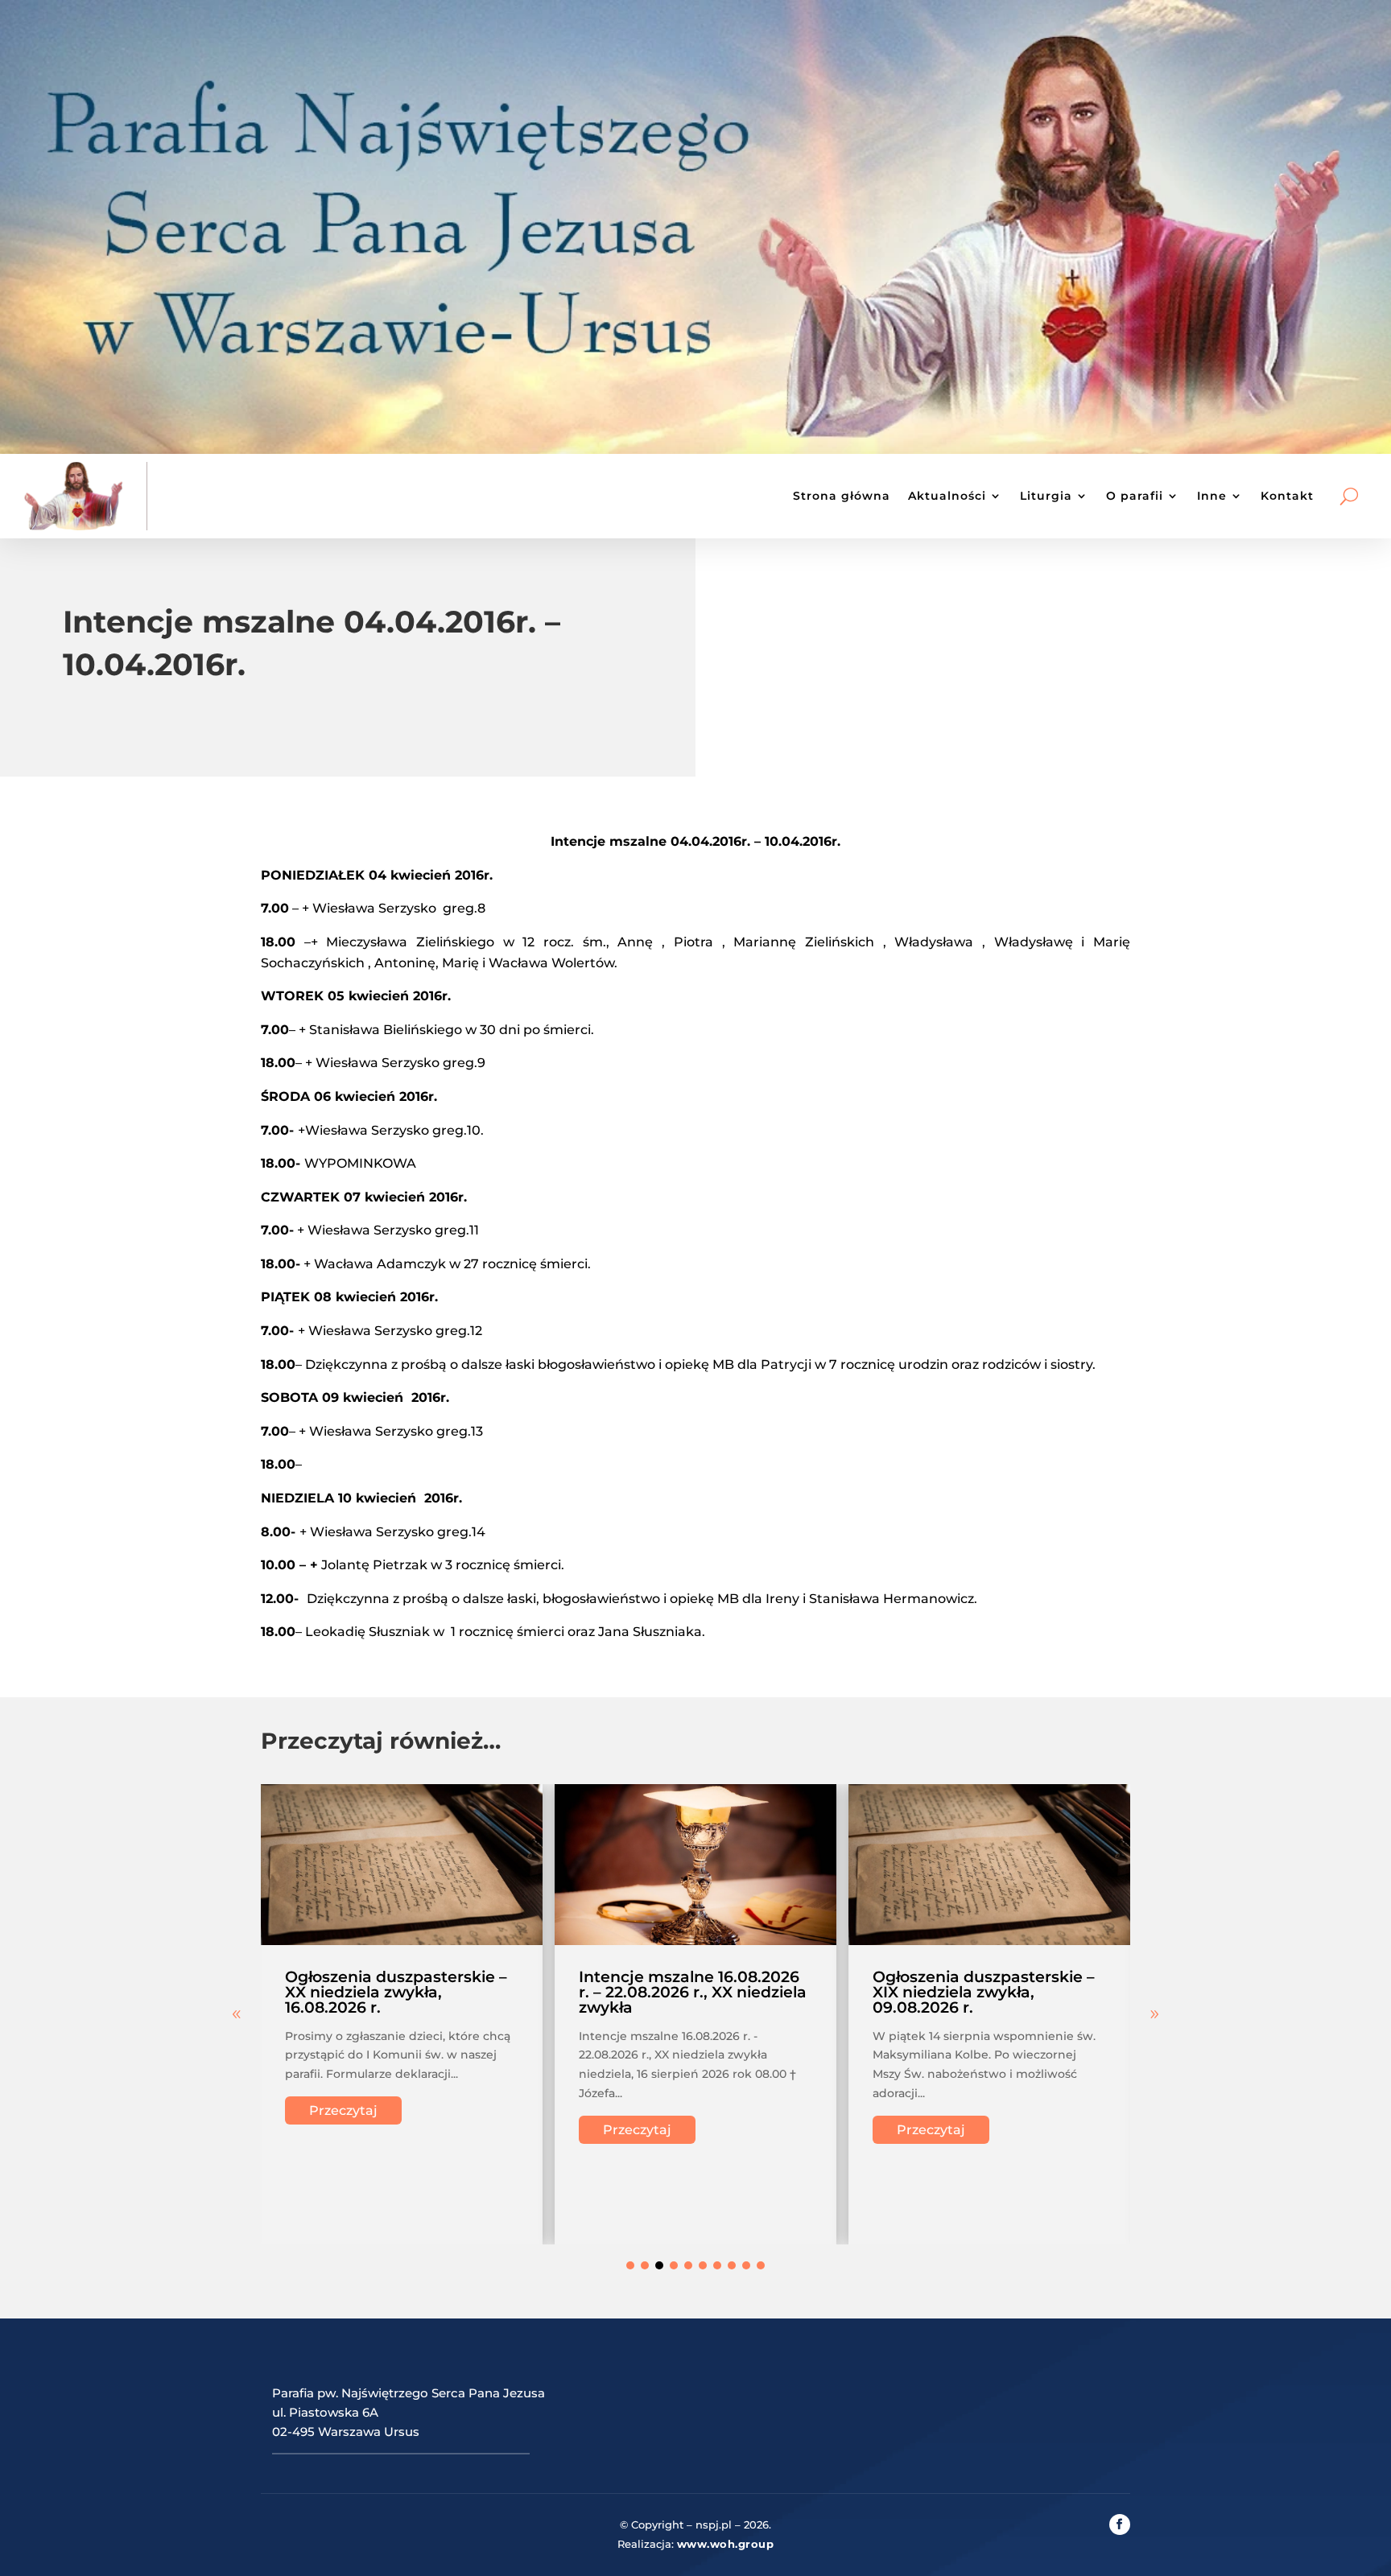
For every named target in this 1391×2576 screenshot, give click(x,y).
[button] (1154, 2014)
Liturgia (1046, 496)
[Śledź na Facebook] (1120, 2524)
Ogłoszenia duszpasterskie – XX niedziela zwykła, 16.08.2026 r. (396, 1992)
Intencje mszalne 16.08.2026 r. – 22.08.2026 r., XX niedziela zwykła (693, 1992)
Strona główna (842, 496)
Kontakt (1287, 496)
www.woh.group (726, 2544)
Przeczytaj (343, 2110)
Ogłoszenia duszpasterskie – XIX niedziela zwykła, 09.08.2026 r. (984, 1992)
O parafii (1135, 496)
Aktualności (947, 496)
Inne (1212, 496)
